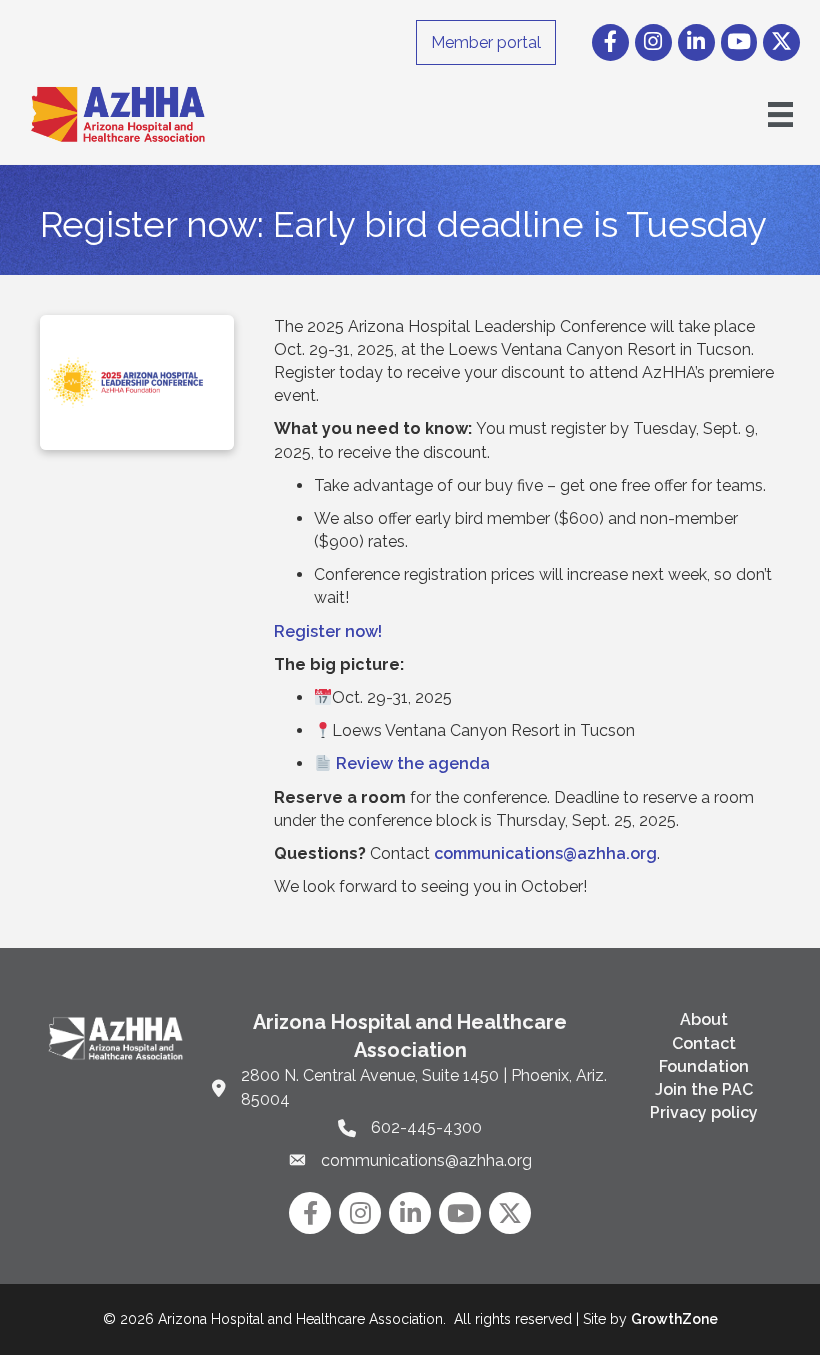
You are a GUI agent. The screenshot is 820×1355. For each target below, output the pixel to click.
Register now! (328, 631)
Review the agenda (413, 763)
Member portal (486, 42)
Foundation (704, 1066)
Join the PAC (704, 1089)
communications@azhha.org (545, 853)
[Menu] (780, 114)
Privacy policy (704, 1112)
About (704, 1019)
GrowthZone (674, 1319)
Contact (704, 1043)
